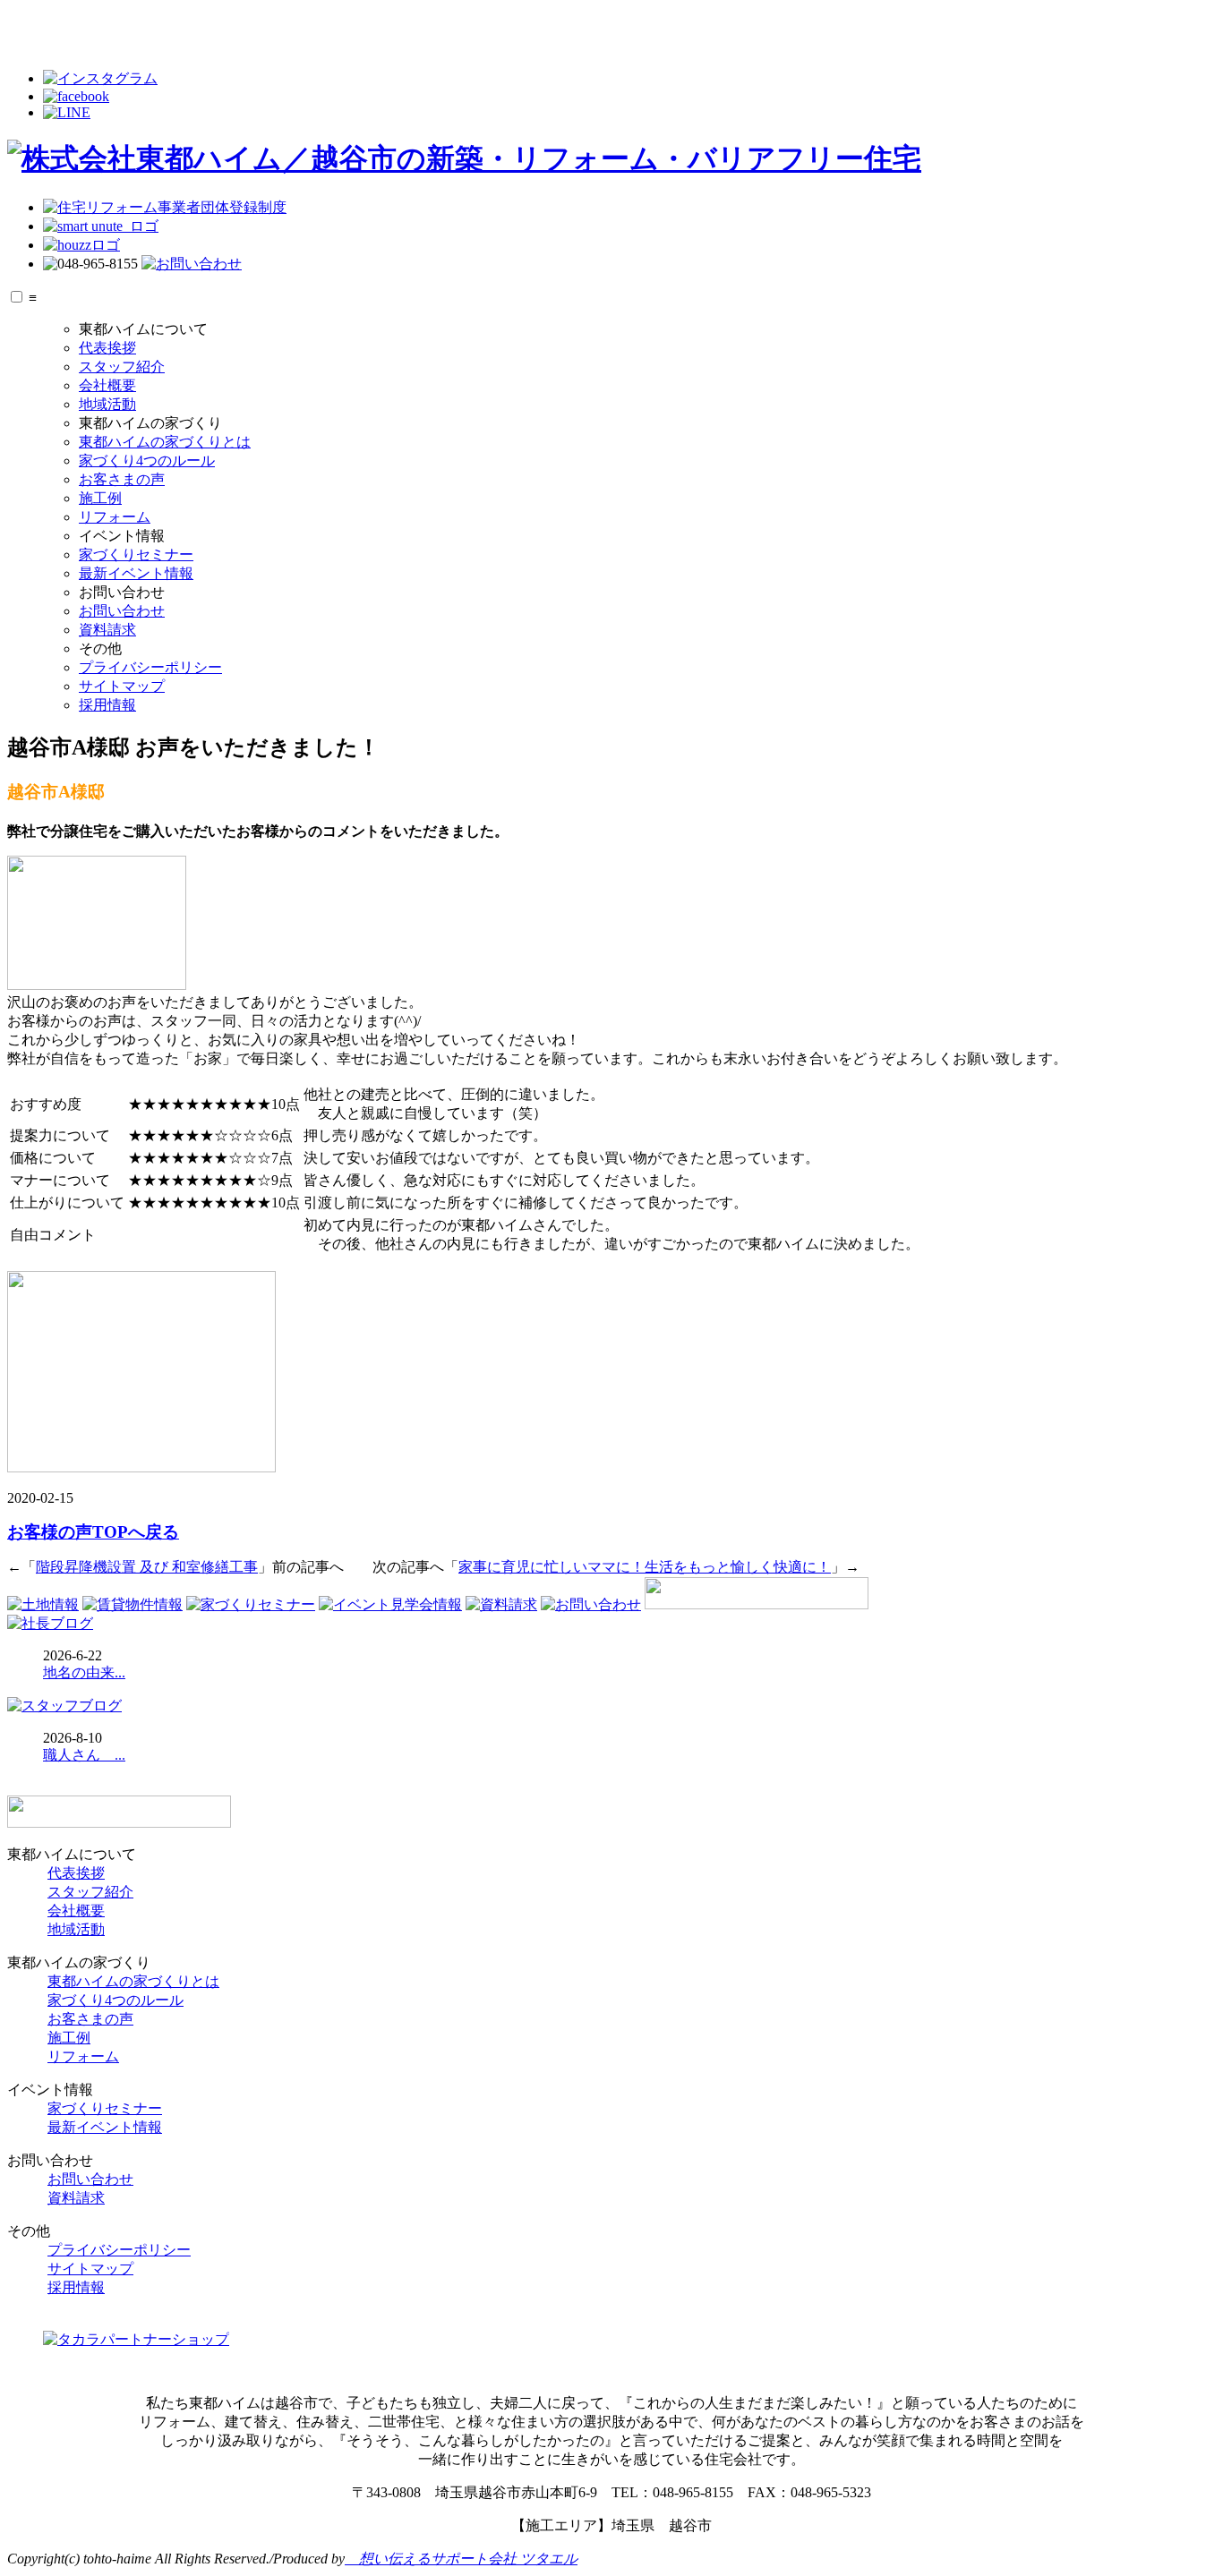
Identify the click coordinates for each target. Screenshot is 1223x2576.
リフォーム (115, 517)
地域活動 (107, 404)
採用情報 (107, 705)
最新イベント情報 (136, 573)
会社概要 (107, 385)
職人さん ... (84, 1755)
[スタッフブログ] (64, 1706)
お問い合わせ (122, 611)
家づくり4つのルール (147, 461)
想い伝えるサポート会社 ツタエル (461, 2559)
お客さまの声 (122, 479)
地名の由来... (84, 1672)
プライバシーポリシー (150, 667)
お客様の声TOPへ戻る (93, 1532)
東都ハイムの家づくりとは (165, 442)
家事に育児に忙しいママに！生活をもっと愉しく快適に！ (645, 1567)
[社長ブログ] (50, 1623)
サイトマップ (122, 686)
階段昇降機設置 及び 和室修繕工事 (147, 1567)
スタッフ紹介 (122, 367)
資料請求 (107, 630)
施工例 (100, 498)
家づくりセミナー (136, 554)
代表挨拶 (107, 348)
